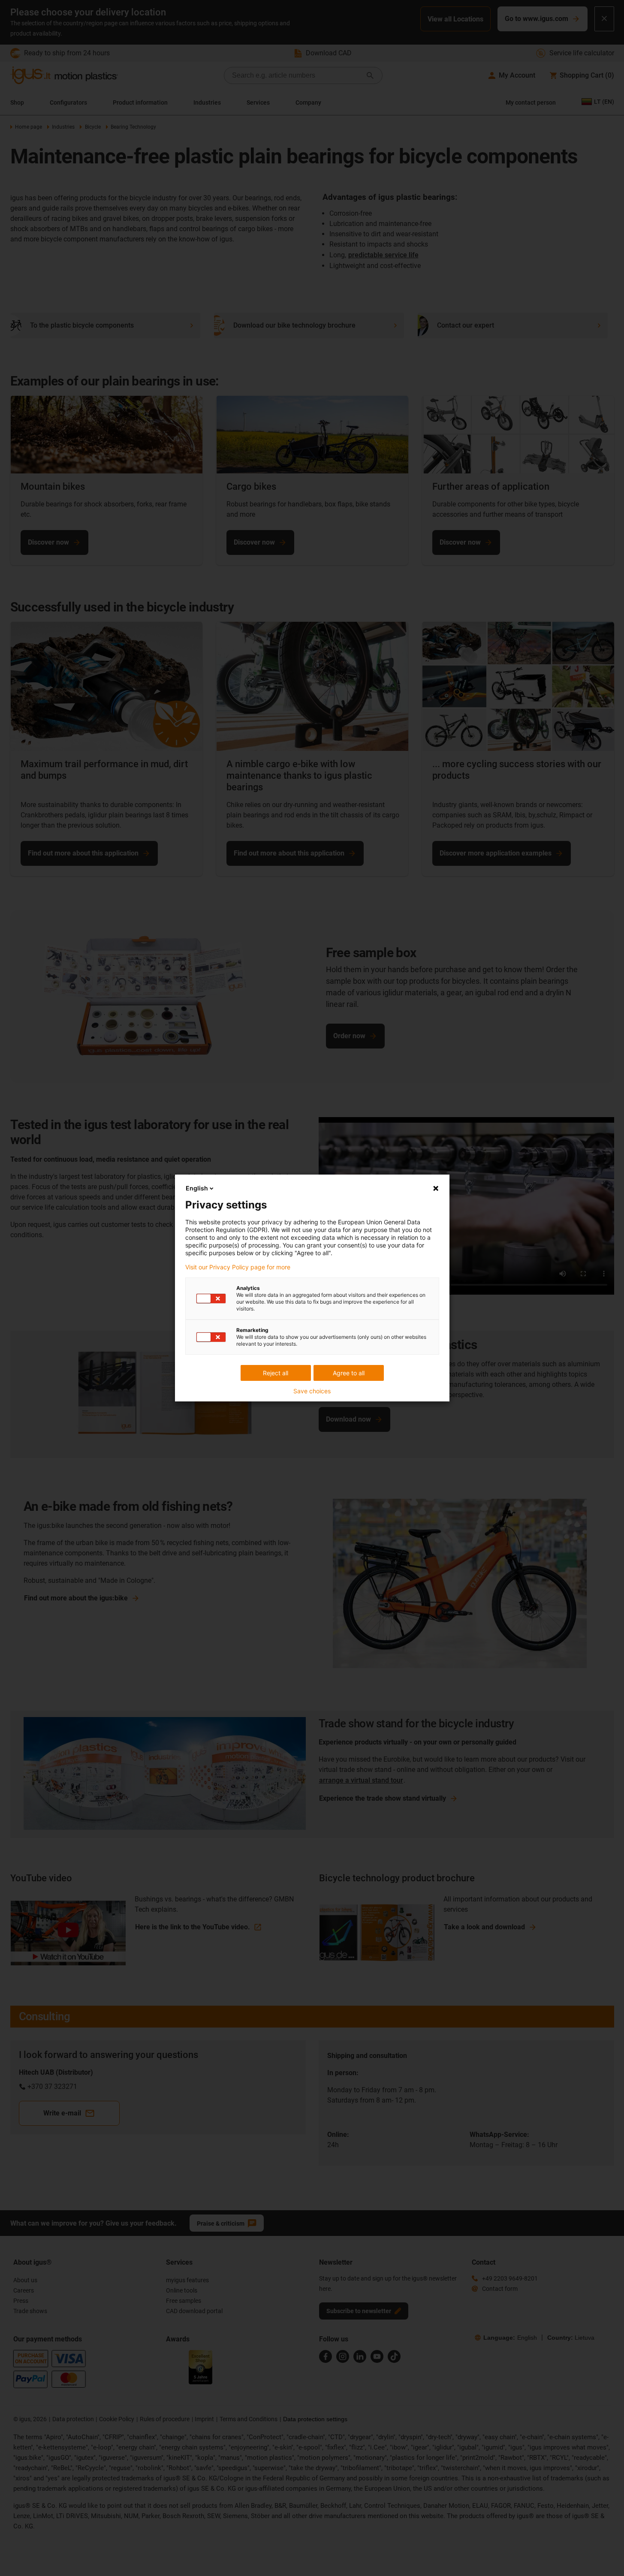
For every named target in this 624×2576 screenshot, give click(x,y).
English (197, 1188)
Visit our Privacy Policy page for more (238, 1267)
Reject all (276, 1373)
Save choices (312, 1391)
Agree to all (349, 1373)
